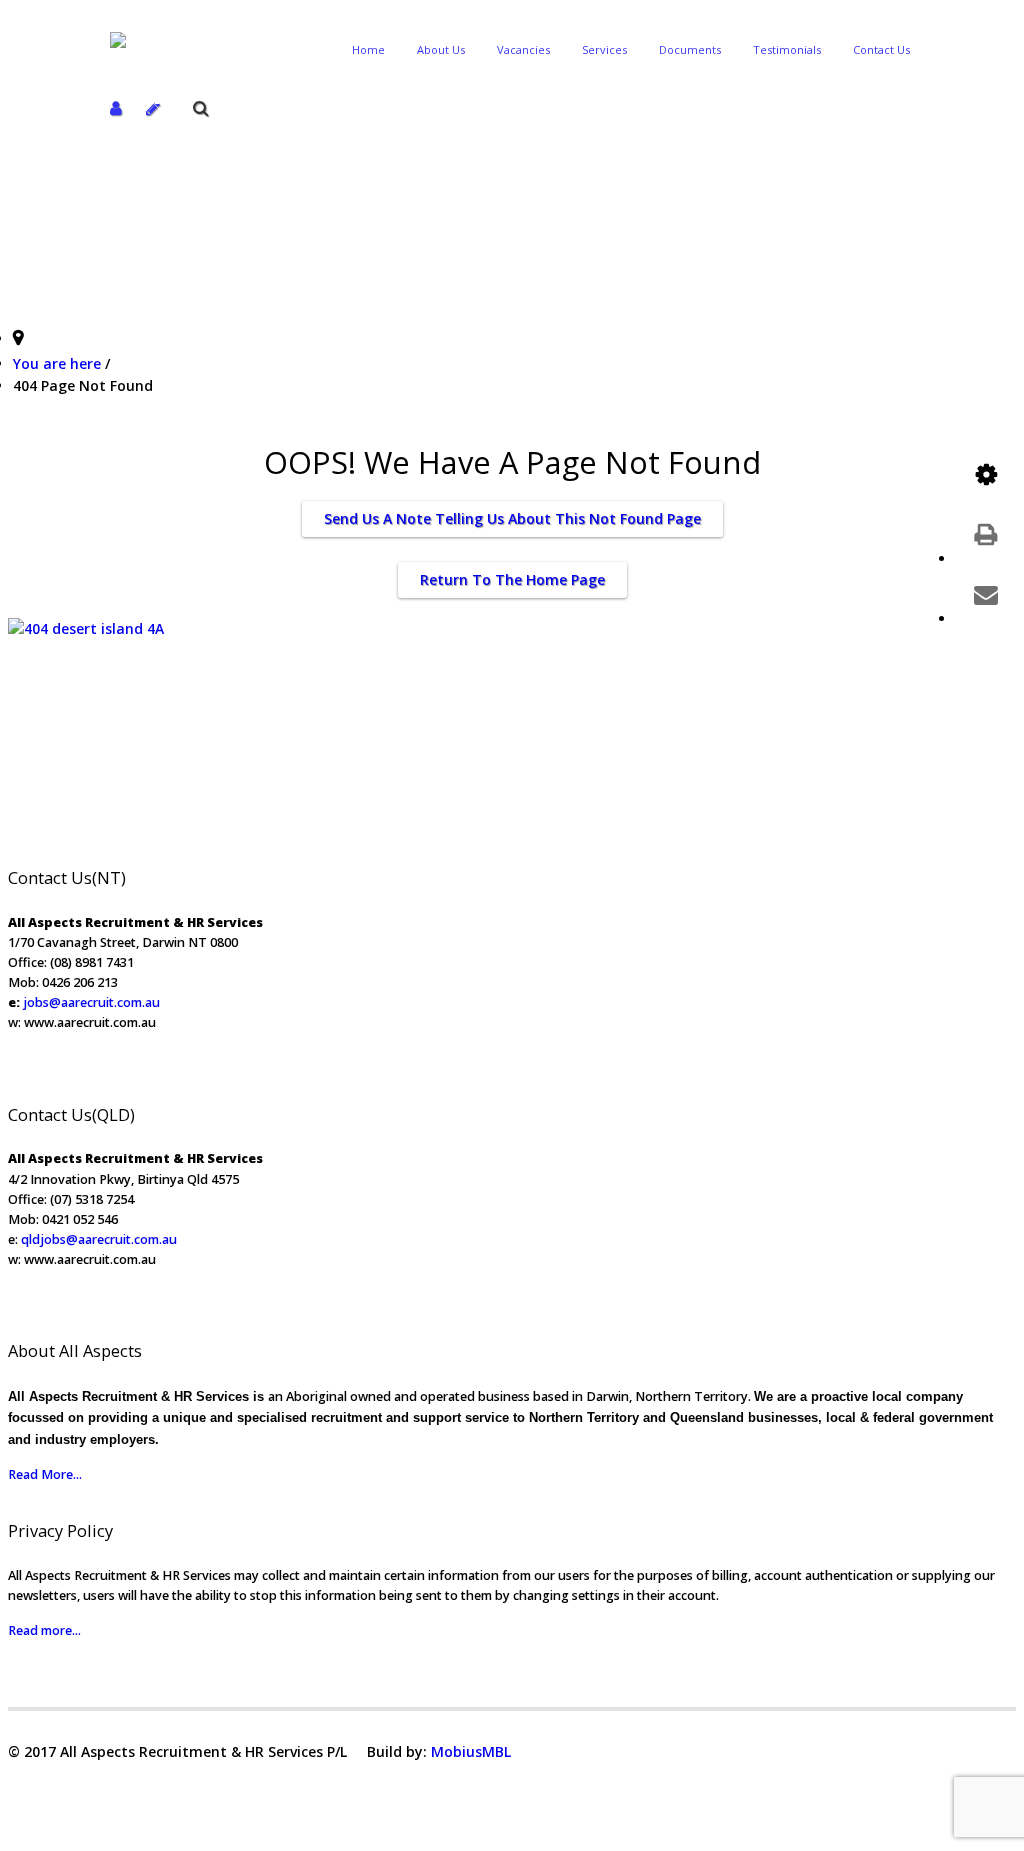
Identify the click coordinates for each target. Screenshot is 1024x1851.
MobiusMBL (471, 1751)
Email (986, 594)
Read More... (45, 1474)
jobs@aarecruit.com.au (91, 1002)
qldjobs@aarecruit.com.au (99, 1239)
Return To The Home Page (512, 579)
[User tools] (986, 474)
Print (986, 534)
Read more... (44, 1630)
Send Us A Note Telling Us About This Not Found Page (512, 518)
